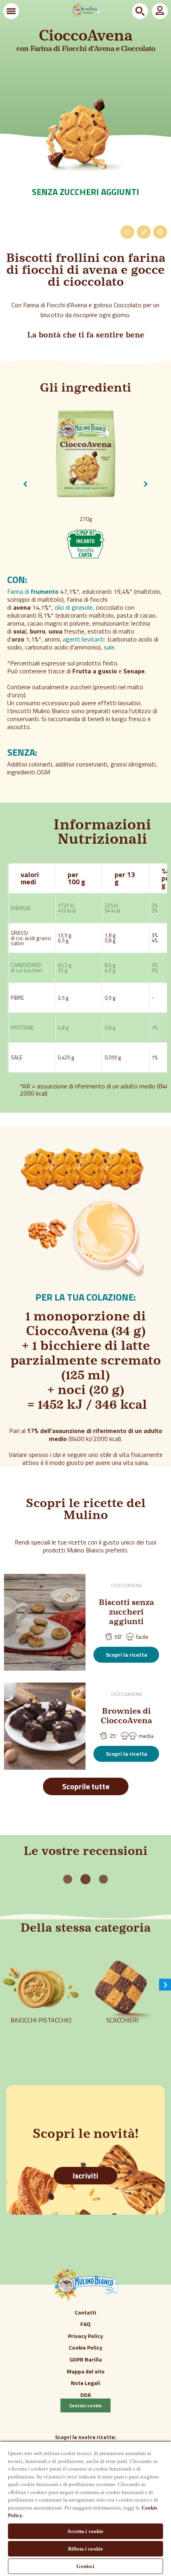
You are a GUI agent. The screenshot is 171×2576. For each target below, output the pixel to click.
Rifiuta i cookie (85, 2549)
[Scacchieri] (122, 2033)
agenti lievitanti (84, 639)
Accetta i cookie (85, 2531)
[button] (11, 11)
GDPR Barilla (86, 2359)
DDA (85, 2395)
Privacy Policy (85, 2336)
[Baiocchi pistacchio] (41, 2033)
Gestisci (85, 2566)
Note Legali (85, 2383)
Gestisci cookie (85, 2405)
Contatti (85, 2312)
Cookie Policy (85, 2347)
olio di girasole (74, 607)
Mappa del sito (86, 2371)
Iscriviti (85, 2175)
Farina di (33, 591)
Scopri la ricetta (126, 1655)
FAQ (85, 2324)
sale (109, 647)
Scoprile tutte (86, 1786)
